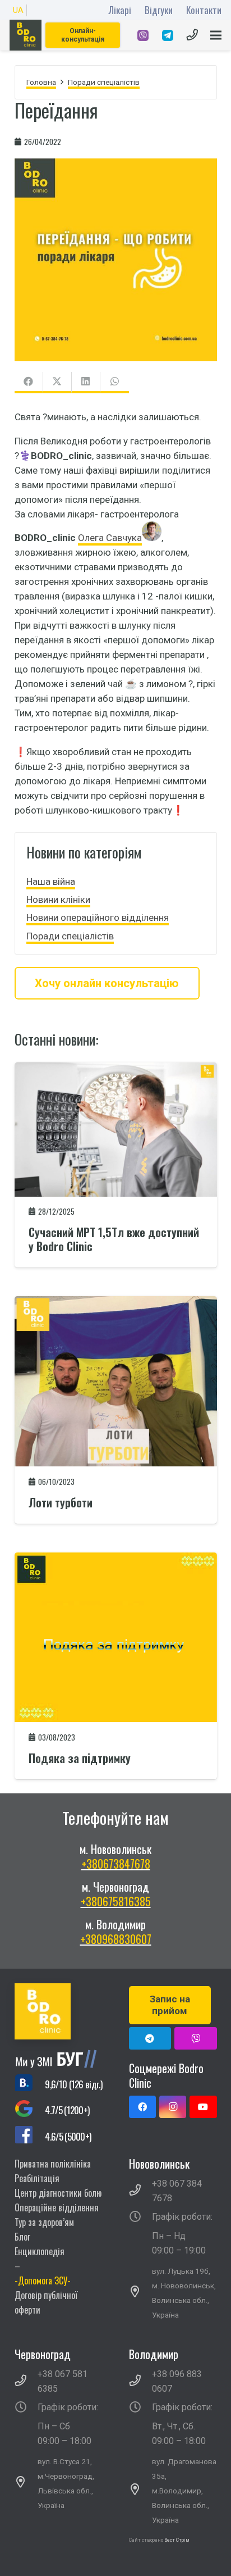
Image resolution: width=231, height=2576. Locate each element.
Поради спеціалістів (70, 936)
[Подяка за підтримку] (116, 1560)
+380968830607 (116, 1939)
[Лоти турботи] (116, 1303)
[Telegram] (150, 2038)
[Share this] (29, 383)
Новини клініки (58, 899)
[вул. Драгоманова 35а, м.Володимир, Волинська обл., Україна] (141, 2491)
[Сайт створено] (164, 2555)
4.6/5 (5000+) (68, 2136)
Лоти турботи (61, 1502)
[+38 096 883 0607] (141, 2382)
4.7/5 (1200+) (67, 2110)
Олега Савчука (110, 538)
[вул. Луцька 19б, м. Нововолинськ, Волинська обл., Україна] (141, 2293)
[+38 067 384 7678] (141, 2191)
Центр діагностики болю (58, 2193)
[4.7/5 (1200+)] (30, 2111)
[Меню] (216, 35)
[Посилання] (143, 35)
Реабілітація (37, 2178)
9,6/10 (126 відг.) (73, 2084)
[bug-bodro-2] (59, 2059)
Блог (22, 2237)
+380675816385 (116, 1901)
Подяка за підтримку (80, 1758)
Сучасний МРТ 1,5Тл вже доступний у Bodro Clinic (114, 1239)
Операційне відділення (57, 2207)
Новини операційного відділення (98, 917)
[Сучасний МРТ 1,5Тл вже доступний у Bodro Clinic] (116, 1070)
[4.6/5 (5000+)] (30, 2136)
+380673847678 (116, 1864)
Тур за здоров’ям (44, 2222)
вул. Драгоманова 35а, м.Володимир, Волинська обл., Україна (184, 2491)
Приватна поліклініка (53, 2164)
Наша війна (51, 882)
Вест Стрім (177, 2540)
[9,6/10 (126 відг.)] (30, 2084)
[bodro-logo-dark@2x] (26, 35)
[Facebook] (142, 2107)
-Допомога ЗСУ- (43, 2280)
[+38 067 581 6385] (26, 2382)
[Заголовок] (195, 2038)
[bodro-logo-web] (59, 2011)
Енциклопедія (40, 2251)
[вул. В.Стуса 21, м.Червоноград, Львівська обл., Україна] (26, 2483)
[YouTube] (203, 2107)
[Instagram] (173, 2107)
